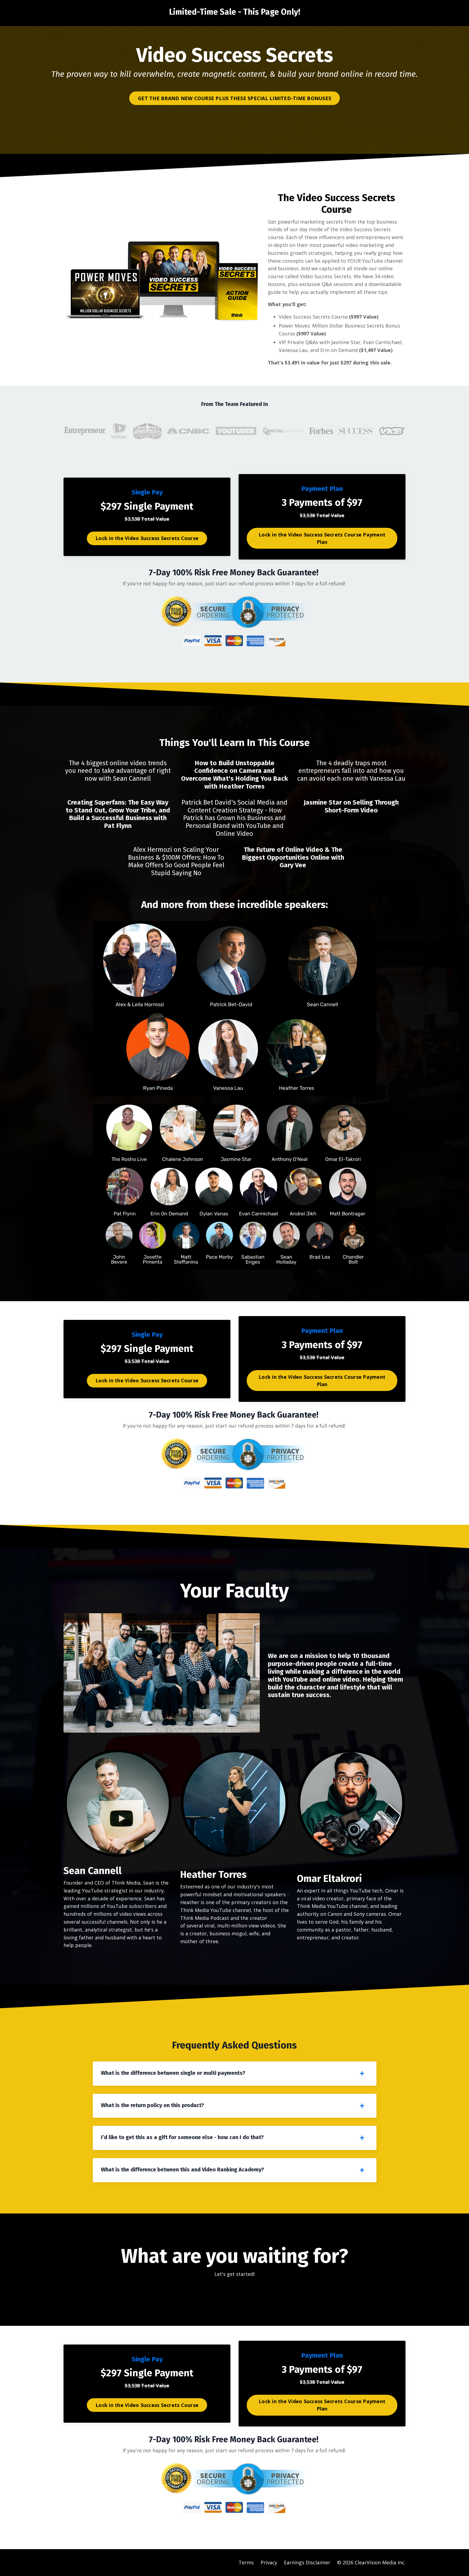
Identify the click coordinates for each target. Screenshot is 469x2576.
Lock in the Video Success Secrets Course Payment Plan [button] (322, 538)
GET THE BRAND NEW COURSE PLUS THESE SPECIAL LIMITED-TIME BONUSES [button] (234, 98)
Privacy (269, 2562)
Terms (246, 2562)
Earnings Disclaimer (307, 2562)
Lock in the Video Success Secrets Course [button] (147, 538)
